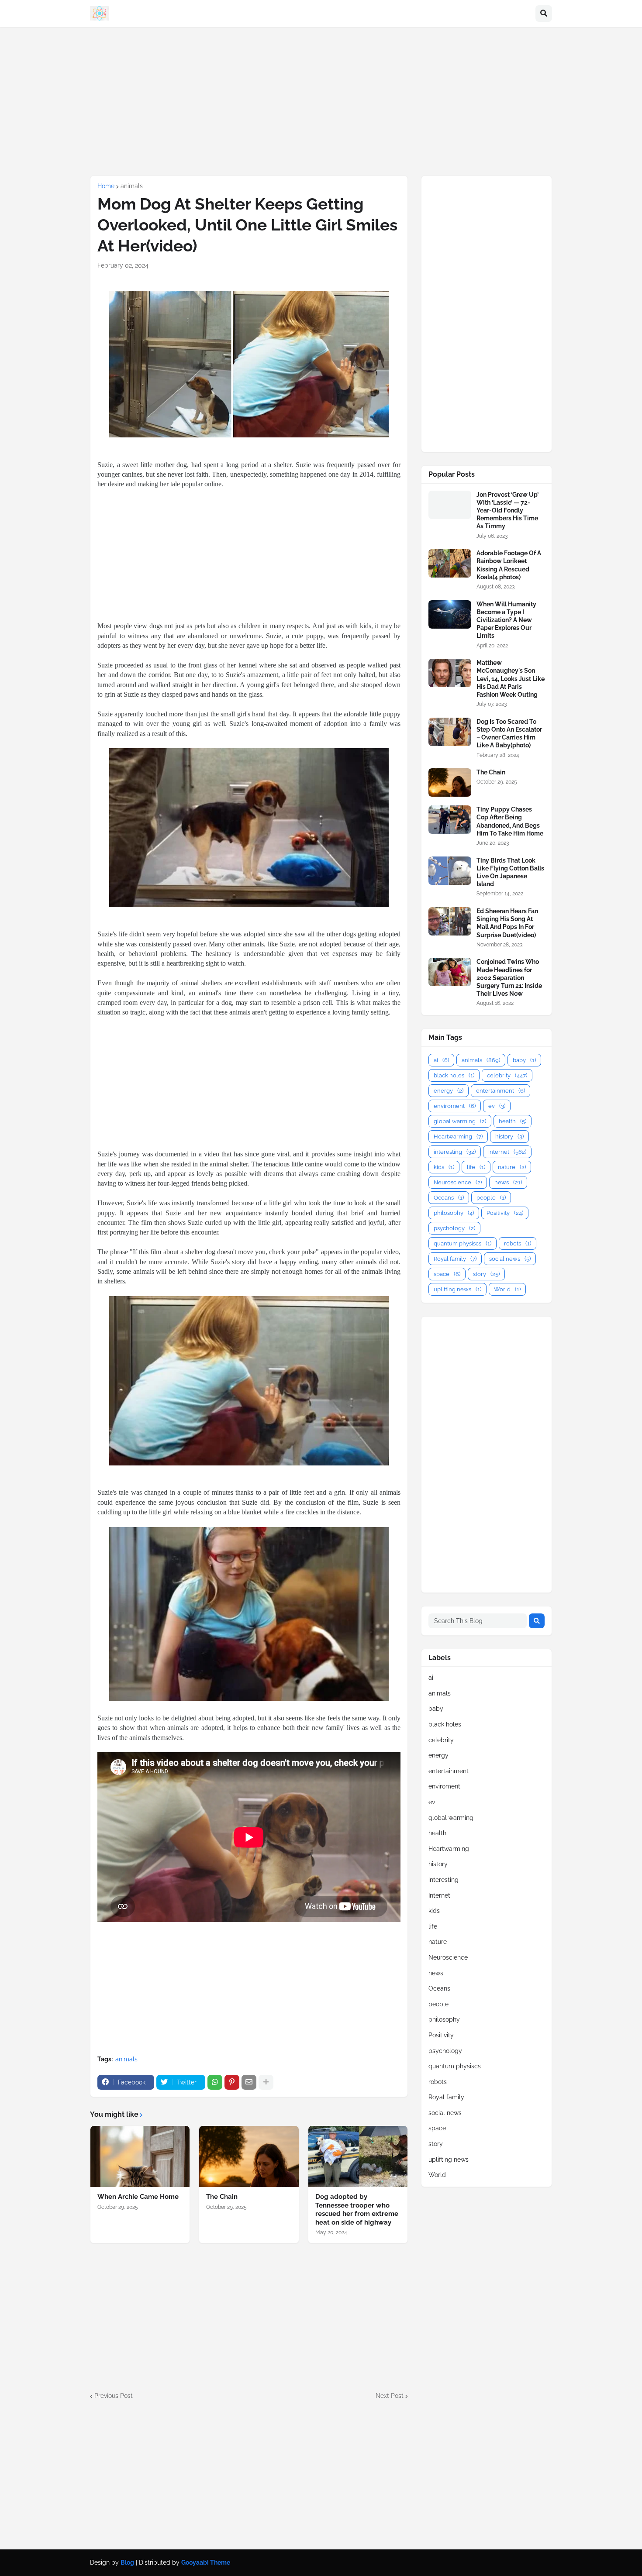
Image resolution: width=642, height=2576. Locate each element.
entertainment (500, 1091)
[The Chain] (249, 2156)
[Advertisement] (321, 101)
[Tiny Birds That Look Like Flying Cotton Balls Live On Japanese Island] (450, 871)
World (507, 1289)
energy (449, 1091)
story (486, 1274)
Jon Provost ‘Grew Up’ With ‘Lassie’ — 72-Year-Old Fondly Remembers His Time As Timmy (507, 511)
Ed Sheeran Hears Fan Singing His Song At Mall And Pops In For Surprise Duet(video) (507, 923)
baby (524, 1060)
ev (497, 1106)
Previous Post (114, 2396)
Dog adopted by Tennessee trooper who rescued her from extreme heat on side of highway (357, 2210)
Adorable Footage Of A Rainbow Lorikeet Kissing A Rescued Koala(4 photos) (509, 565)
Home (106, 186)
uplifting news (457, 1289)
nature (512, 1167)
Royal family (455, 1259)
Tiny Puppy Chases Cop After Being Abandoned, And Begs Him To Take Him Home (510, 821)
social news (510, 1259)
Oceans (449, 1198)
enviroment (455, 1106)
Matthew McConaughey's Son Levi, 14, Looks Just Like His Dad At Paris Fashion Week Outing (511, 679)
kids (444, 1167)
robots (518, 1243)
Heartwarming (458, 1137)
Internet (507, 1152)
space (447, 1274)
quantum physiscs (463, 1243)
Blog (127, 2562)
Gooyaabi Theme (206, 2562)
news (508, 1182)
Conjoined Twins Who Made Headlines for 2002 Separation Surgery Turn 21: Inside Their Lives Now (509, 978)
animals (132, 186)
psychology (454, 1228)
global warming (460, 1121)
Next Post (390, 2396)
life (476, 1167)
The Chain (222, 2197)
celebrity (507, 1075)
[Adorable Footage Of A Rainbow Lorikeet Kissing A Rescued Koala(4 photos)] (450, 563)
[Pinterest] (232, 2082)
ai (441, 1060)
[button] (544, 14)
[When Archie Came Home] (140, 2156)
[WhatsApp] (215, 2082)
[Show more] (266, 2082)
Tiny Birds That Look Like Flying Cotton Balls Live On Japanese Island (510, 872)
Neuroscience (458, 1182)
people (491, 1198)
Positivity (505, 1213)
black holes (454, 1075)
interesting (455, 1152)
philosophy (454, 1213)
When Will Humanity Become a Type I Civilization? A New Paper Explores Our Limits (506, 620)
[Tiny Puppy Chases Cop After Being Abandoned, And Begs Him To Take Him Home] (450, 820)
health (513, 1121)
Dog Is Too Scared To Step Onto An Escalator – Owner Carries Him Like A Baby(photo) (509, 734)
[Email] (249, 2082)
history (509, 1137)
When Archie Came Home (138, 2197)
